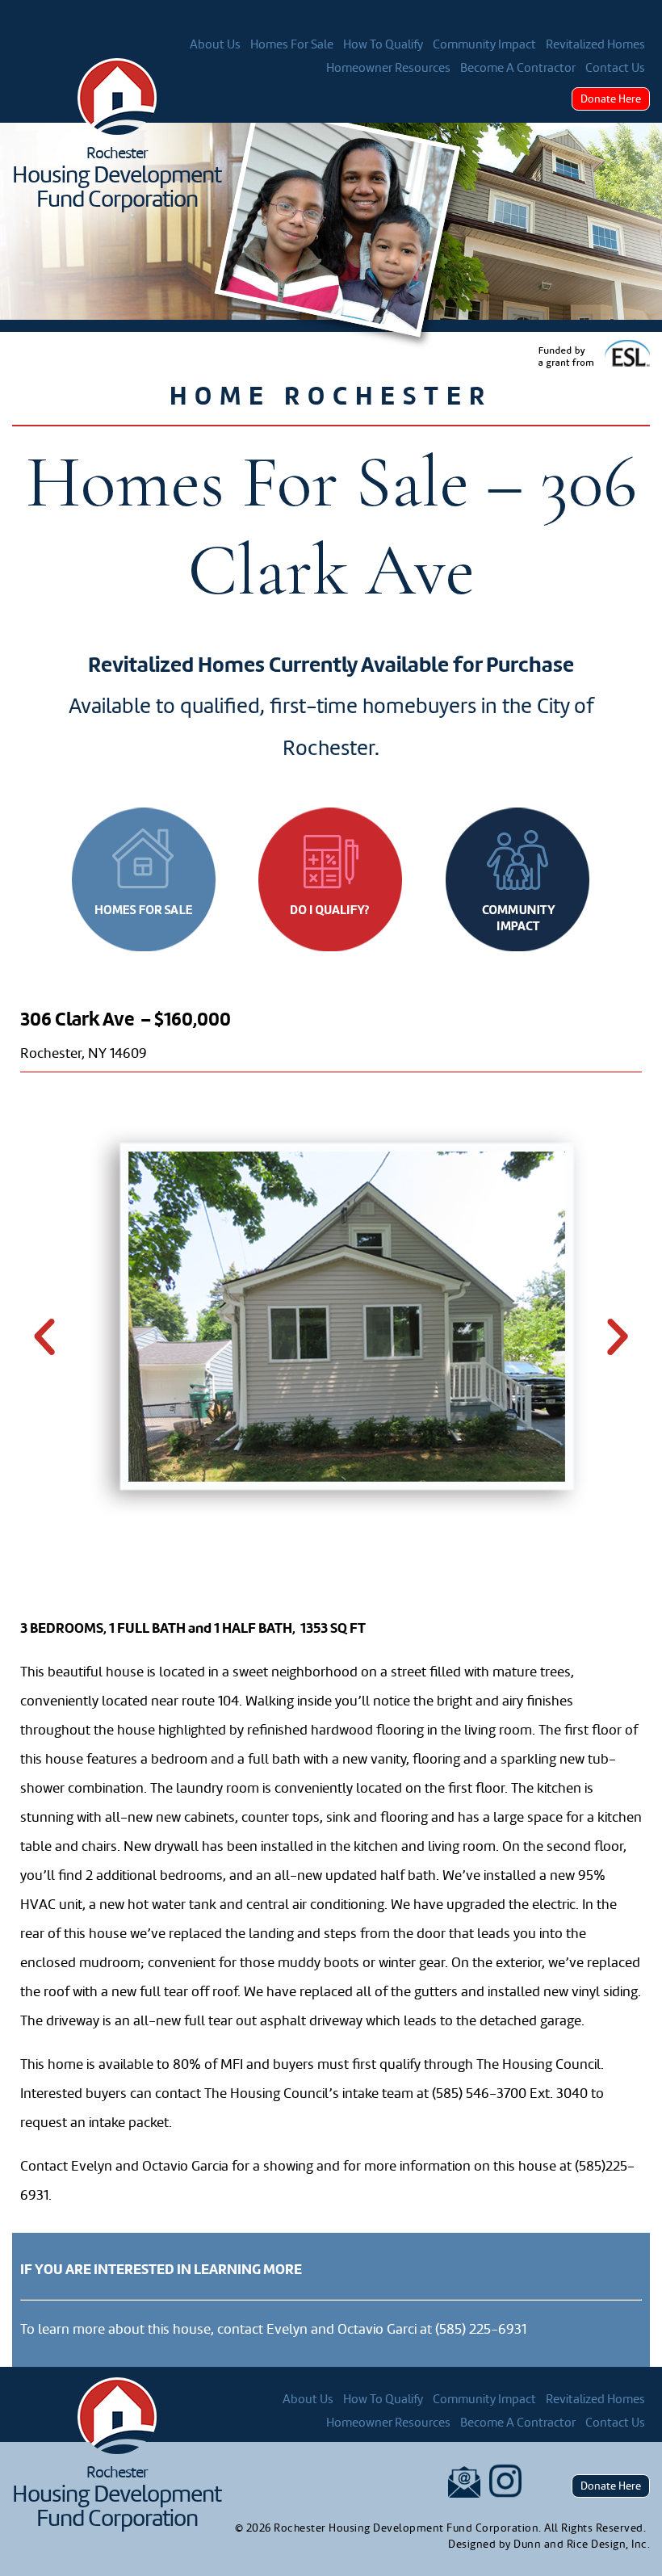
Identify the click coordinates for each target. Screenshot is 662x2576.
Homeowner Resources (388, 67)
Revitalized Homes (595, 44)
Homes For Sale (292, 44)
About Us (215, 44)
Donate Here (611, 99)
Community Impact (484, 44)
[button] (44, 1337)
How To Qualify (383, 44)
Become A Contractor (518, 67)
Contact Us (615, 67)
